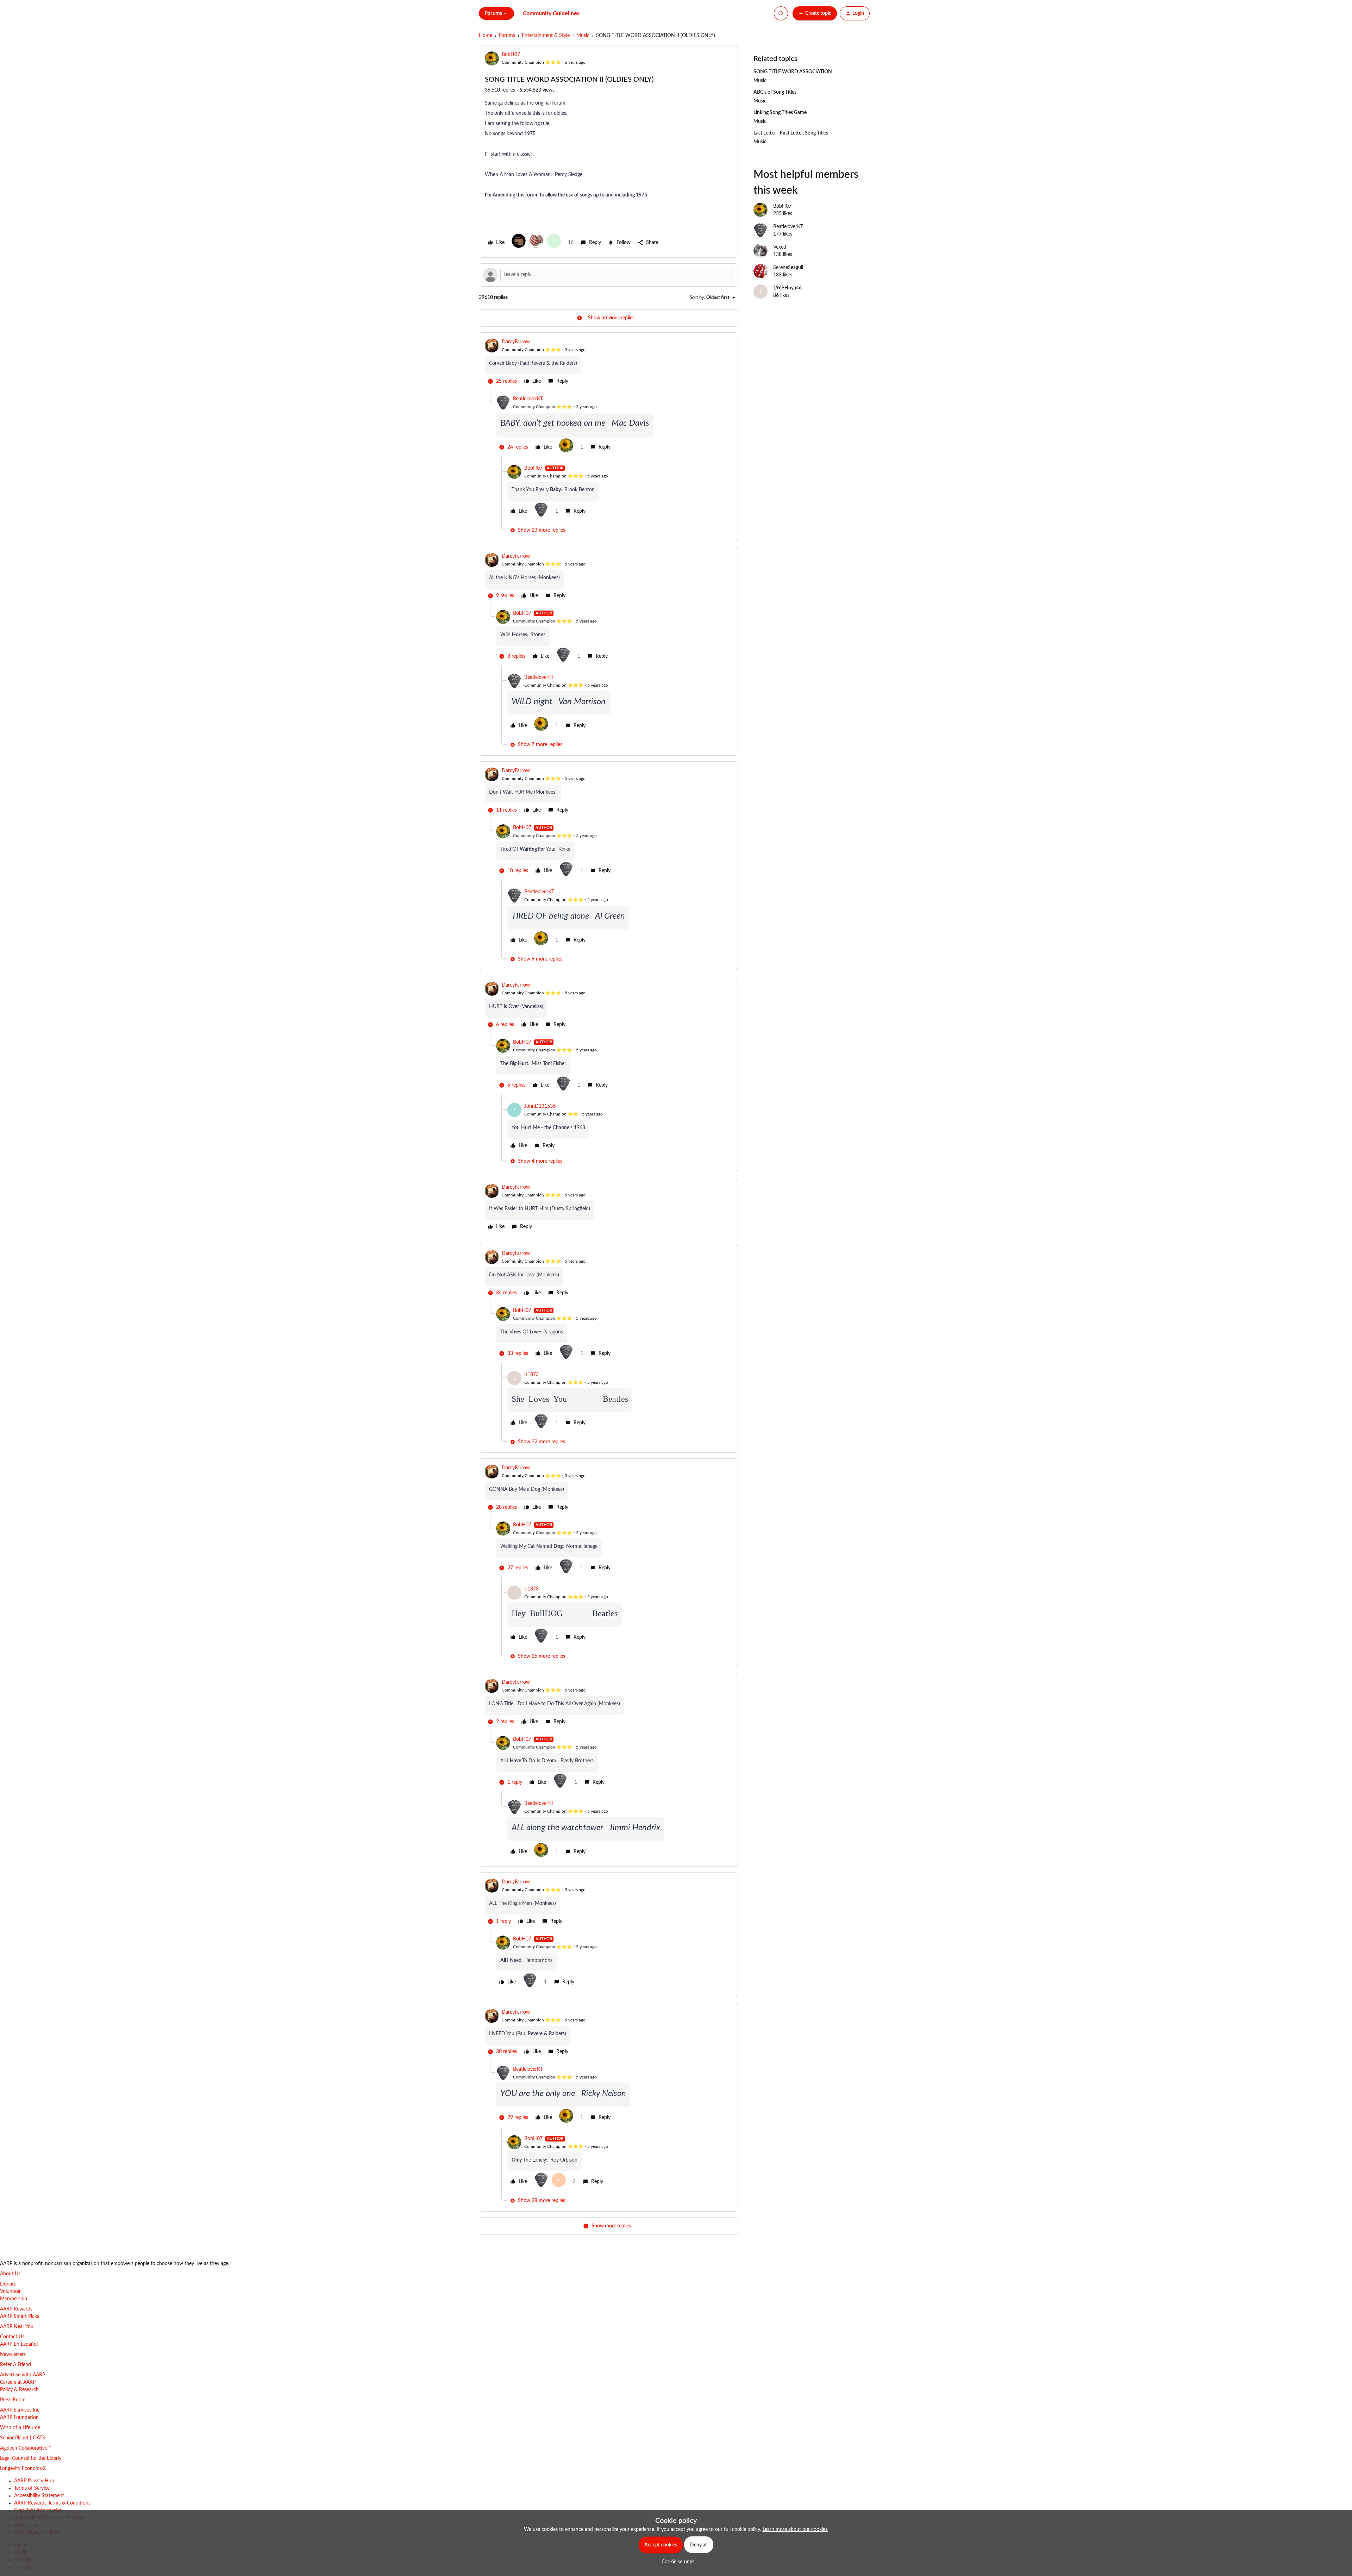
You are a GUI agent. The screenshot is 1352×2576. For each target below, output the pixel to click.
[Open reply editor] (608, 275)
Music (583, 36)
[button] (815, 13)
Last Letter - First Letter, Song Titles (791, 133)
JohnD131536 (540, 1106)
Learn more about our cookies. (796, 2530)
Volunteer (10, 2291)
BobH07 (511, 55)
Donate (8, 2284)
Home (486, 36)
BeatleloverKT (528, 399)
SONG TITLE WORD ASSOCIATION (793, 72)
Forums (507, 36)
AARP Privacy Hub (34, 2481)
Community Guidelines (551, 13)
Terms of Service (32, 2488)
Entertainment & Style (546, 36)
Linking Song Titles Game (780, 113)
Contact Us (12, 2337)
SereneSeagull (788, 268)
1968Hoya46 (787, 288)
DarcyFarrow (516, 342)
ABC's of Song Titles (775, 92)
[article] (608, 363)
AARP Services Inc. (20, 2410)
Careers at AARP (18, 2382)
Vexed (780, 247)
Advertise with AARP (23, 2375)
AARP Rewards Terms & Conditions (52, 2503)
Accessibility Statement (39, 2496)
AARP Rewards (16, 2309)
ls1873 (531, 1375)
